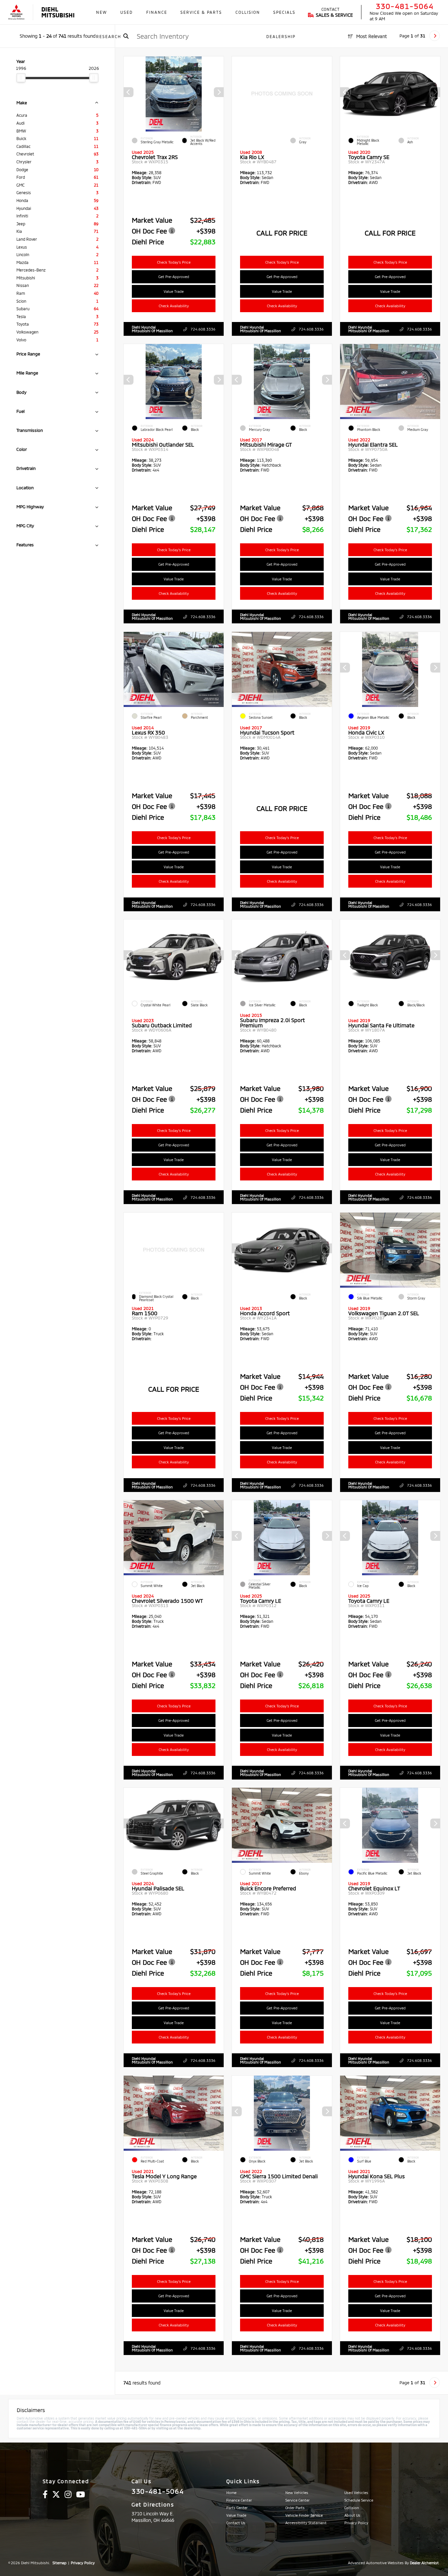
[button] (219, 92)
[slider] (21, 78)
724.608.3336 (203, 329)
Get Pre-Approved (174, 277)
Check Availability (174, 306)
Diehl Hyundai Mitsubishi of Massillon (152, 329)
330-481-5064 (405, 6)
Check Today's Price (174, 262)
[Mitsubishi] (16, 12)
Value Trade (174, 291)
